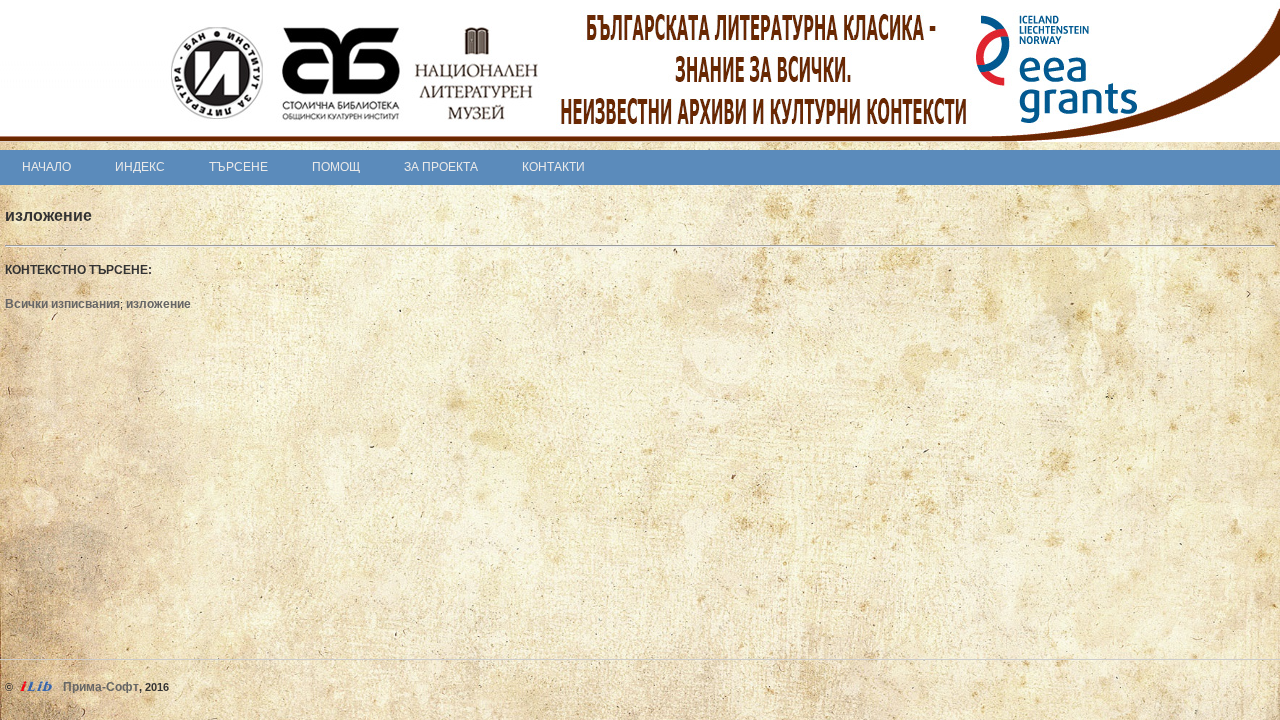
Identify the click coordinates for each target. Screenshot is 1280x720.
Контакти (553, 167)
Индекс (140, 167)
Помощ (336, 167)
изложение (158, 304)
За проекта (441, 167)
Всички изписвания (62, 304)
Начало (46, 167)
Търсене (238, 167)
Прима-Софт (101, 687)
